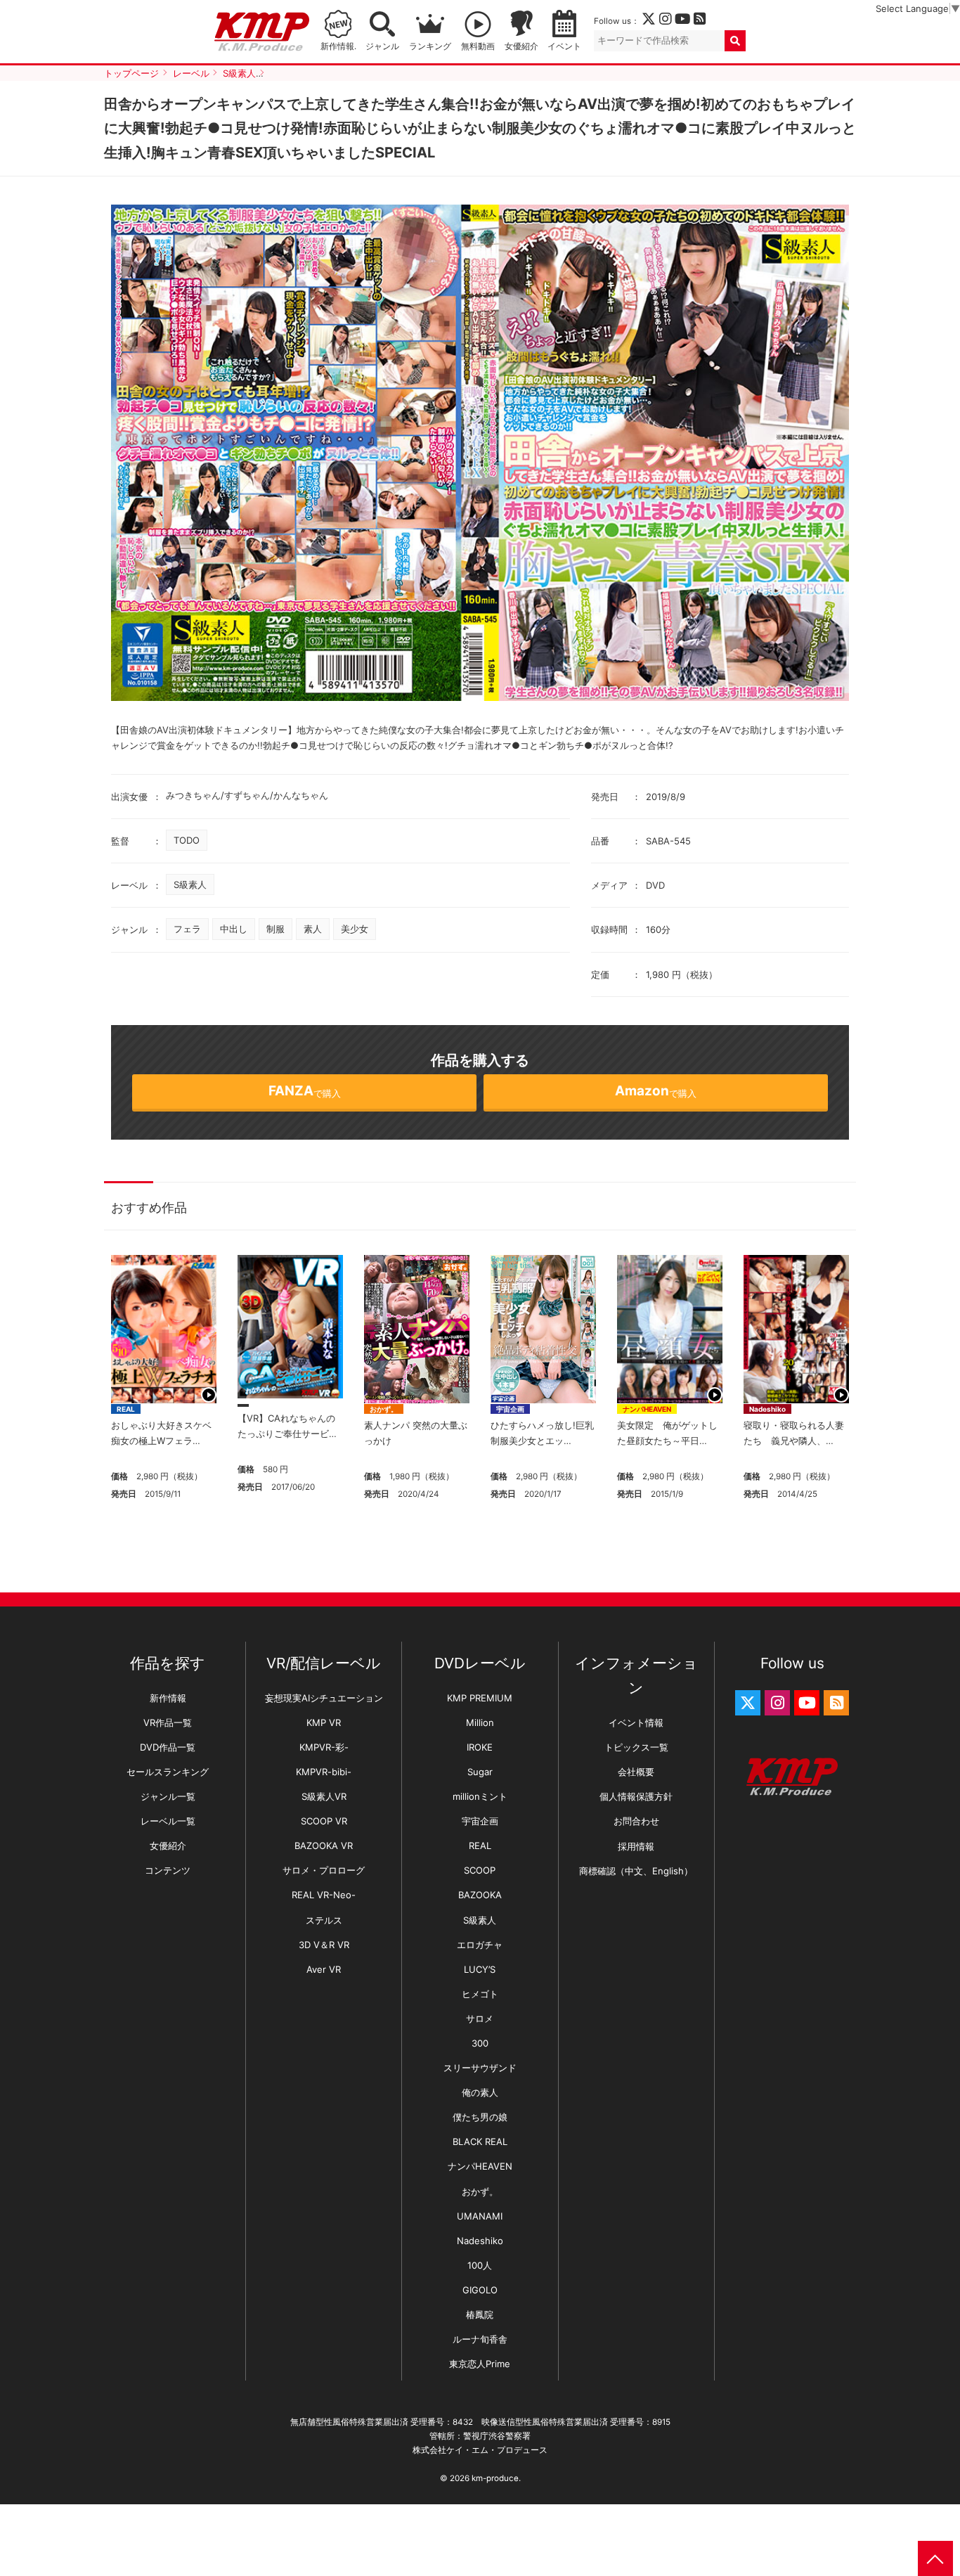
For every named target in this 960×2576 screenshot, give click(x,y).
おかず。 (384, 1409)
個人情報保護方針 (636, 1796)
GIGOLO (480, 2290)
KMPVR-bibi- (324, 1772)
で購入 (305, 1091)
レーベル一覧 (168, 1821)
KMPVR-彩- (324, 1747)
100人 (480, 2265)
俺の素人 (480, 2092)
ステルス (324, 1920)
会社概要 (636, 1772)
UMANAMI (480, 2216)
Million (480, 1722)
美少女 (355, 929)
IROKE (480, 1747)
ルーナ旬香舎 (480, 2339)
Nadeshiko (767, 1409)
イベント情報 (636, 1722)
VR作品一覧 (168, 1722)
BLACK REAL (480, 2142)
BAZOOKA (480, 1895)
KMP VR (324, 1722)
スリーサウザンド (480, 2068)
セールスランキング (168, 1772)
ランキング (430, 46)
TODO (187, 840)
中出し (234, 929)
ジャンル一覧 (168, 1796)
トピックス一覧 (636, 1747)
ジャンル (382, 46)
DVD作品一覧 (168, 1747)
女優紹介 (521, 46)
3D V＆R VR (324, 1945)
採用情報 (636, 1846)
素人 (313, 929)
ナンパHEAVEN (647, 1409)
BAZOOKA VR (324, 1846)
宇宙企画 (510, 1409)
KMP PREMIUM (480, 1698)
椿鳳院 (480, 2314)
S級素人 (190, 884)
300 (480, 2043)
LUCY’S (480, 1969)
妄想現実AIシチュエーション (324, 1698)
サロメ (480, 2018)
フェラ (187, 929)
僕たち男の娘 (480, 2117)
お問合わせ (636, 1821)
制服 (275, 929)
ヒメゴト (480, 1994)
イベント (564, 46)
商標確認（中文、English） (636, 1871)
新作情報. (338, 46)
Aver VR (324, 1969)
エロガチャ (480, 1945)
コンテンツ (168, 1870)
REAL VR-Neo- (324, 1895)
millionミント (480, 1796)
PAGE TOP (935, 2558)
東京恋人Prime (480, 2364)
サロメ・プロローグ (324, 1870)
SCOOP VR (324, 1821)
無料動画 (478, 46)
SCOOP (480, 1870)
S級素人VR (324, 1796)
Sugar (480, 1772)
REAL (126, 1409)
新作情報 (168, 1698)
